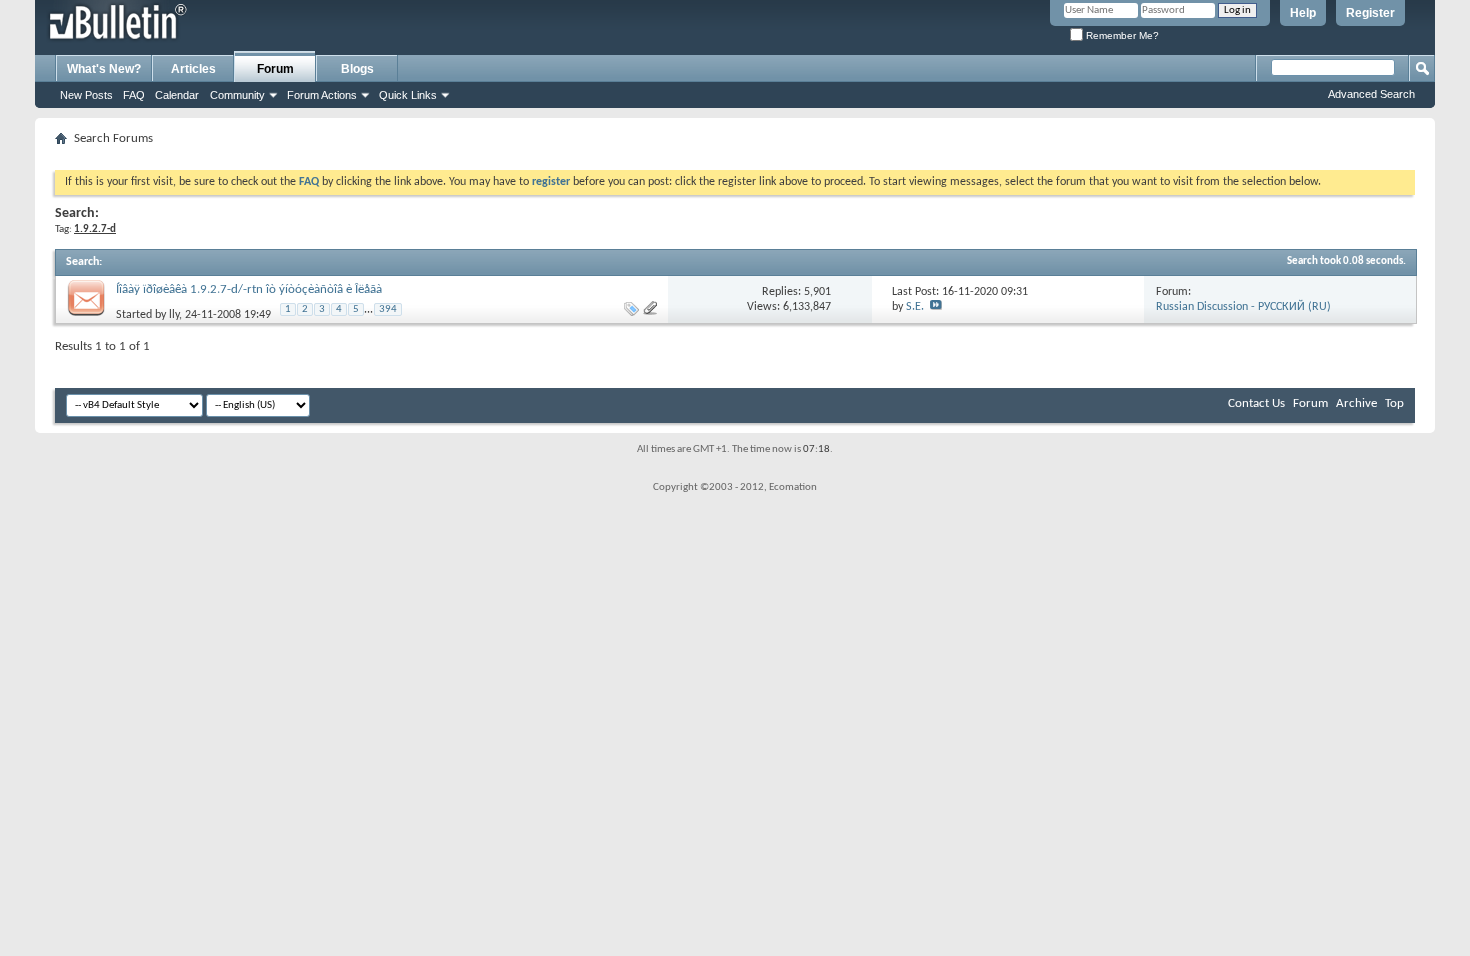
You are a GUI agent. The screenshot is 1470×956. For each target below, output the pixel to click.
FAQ (134, 95)
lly (174, 315)
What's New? (104, 69)
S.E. (915, 307)
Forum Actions (322, 95)
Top (1394, 403)
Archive (1356, 403)
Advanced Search (1371, 94)
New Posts (86, 95)
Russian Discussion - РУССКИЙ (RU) (1243, 307)
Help (1303, 13)
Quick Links (408, 95)
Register (1370, 13)
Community (237, 95)
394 (388, 309)
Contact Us (1256, 403)
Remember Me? (1121, 35)
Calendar (177, 95)
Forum (275, 69)
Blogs (357, 69)
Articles (193, 69)
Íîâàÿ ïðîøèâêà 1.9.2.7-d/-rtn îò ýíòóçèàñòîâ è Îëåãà (249, 289)
